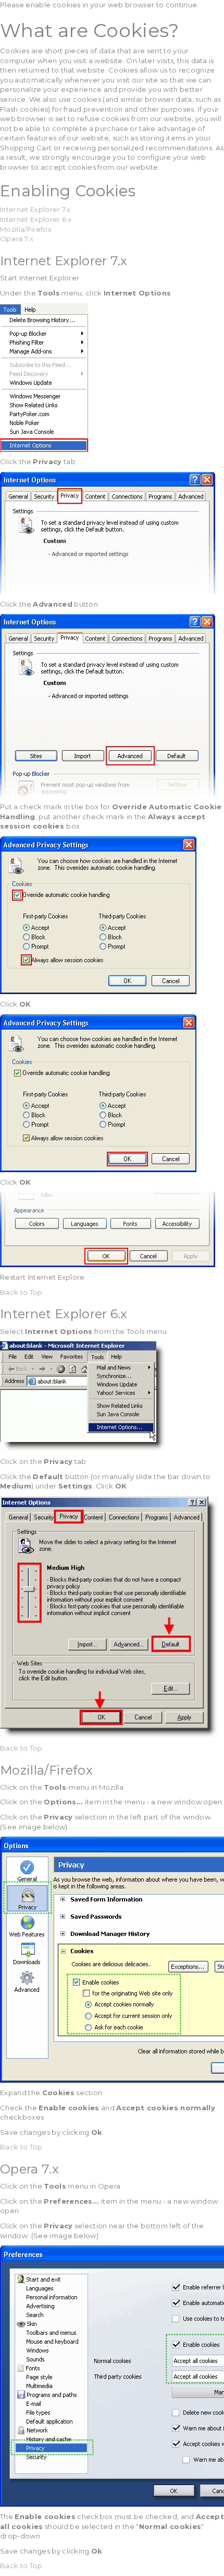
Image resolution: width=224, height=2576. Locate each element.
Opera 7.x (17, 239)
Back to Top (21, 1292)
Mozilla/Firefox (26, 229)
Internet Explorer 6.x (36, 219)
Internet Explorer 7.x (35, 209)
